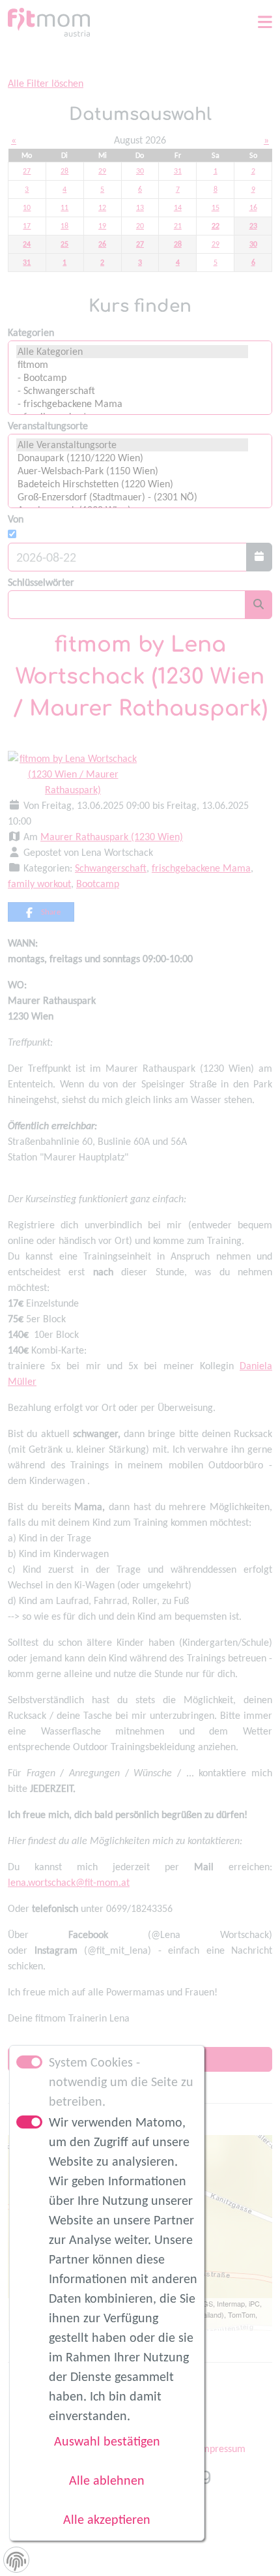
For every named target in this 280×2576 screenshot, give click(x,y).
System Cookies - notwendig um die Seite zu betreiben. (121, 2082)
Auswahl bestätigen (107, 2441)
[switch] (29, 2122)
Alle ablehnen (107, 2480)
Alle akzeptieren (107, 2519)
